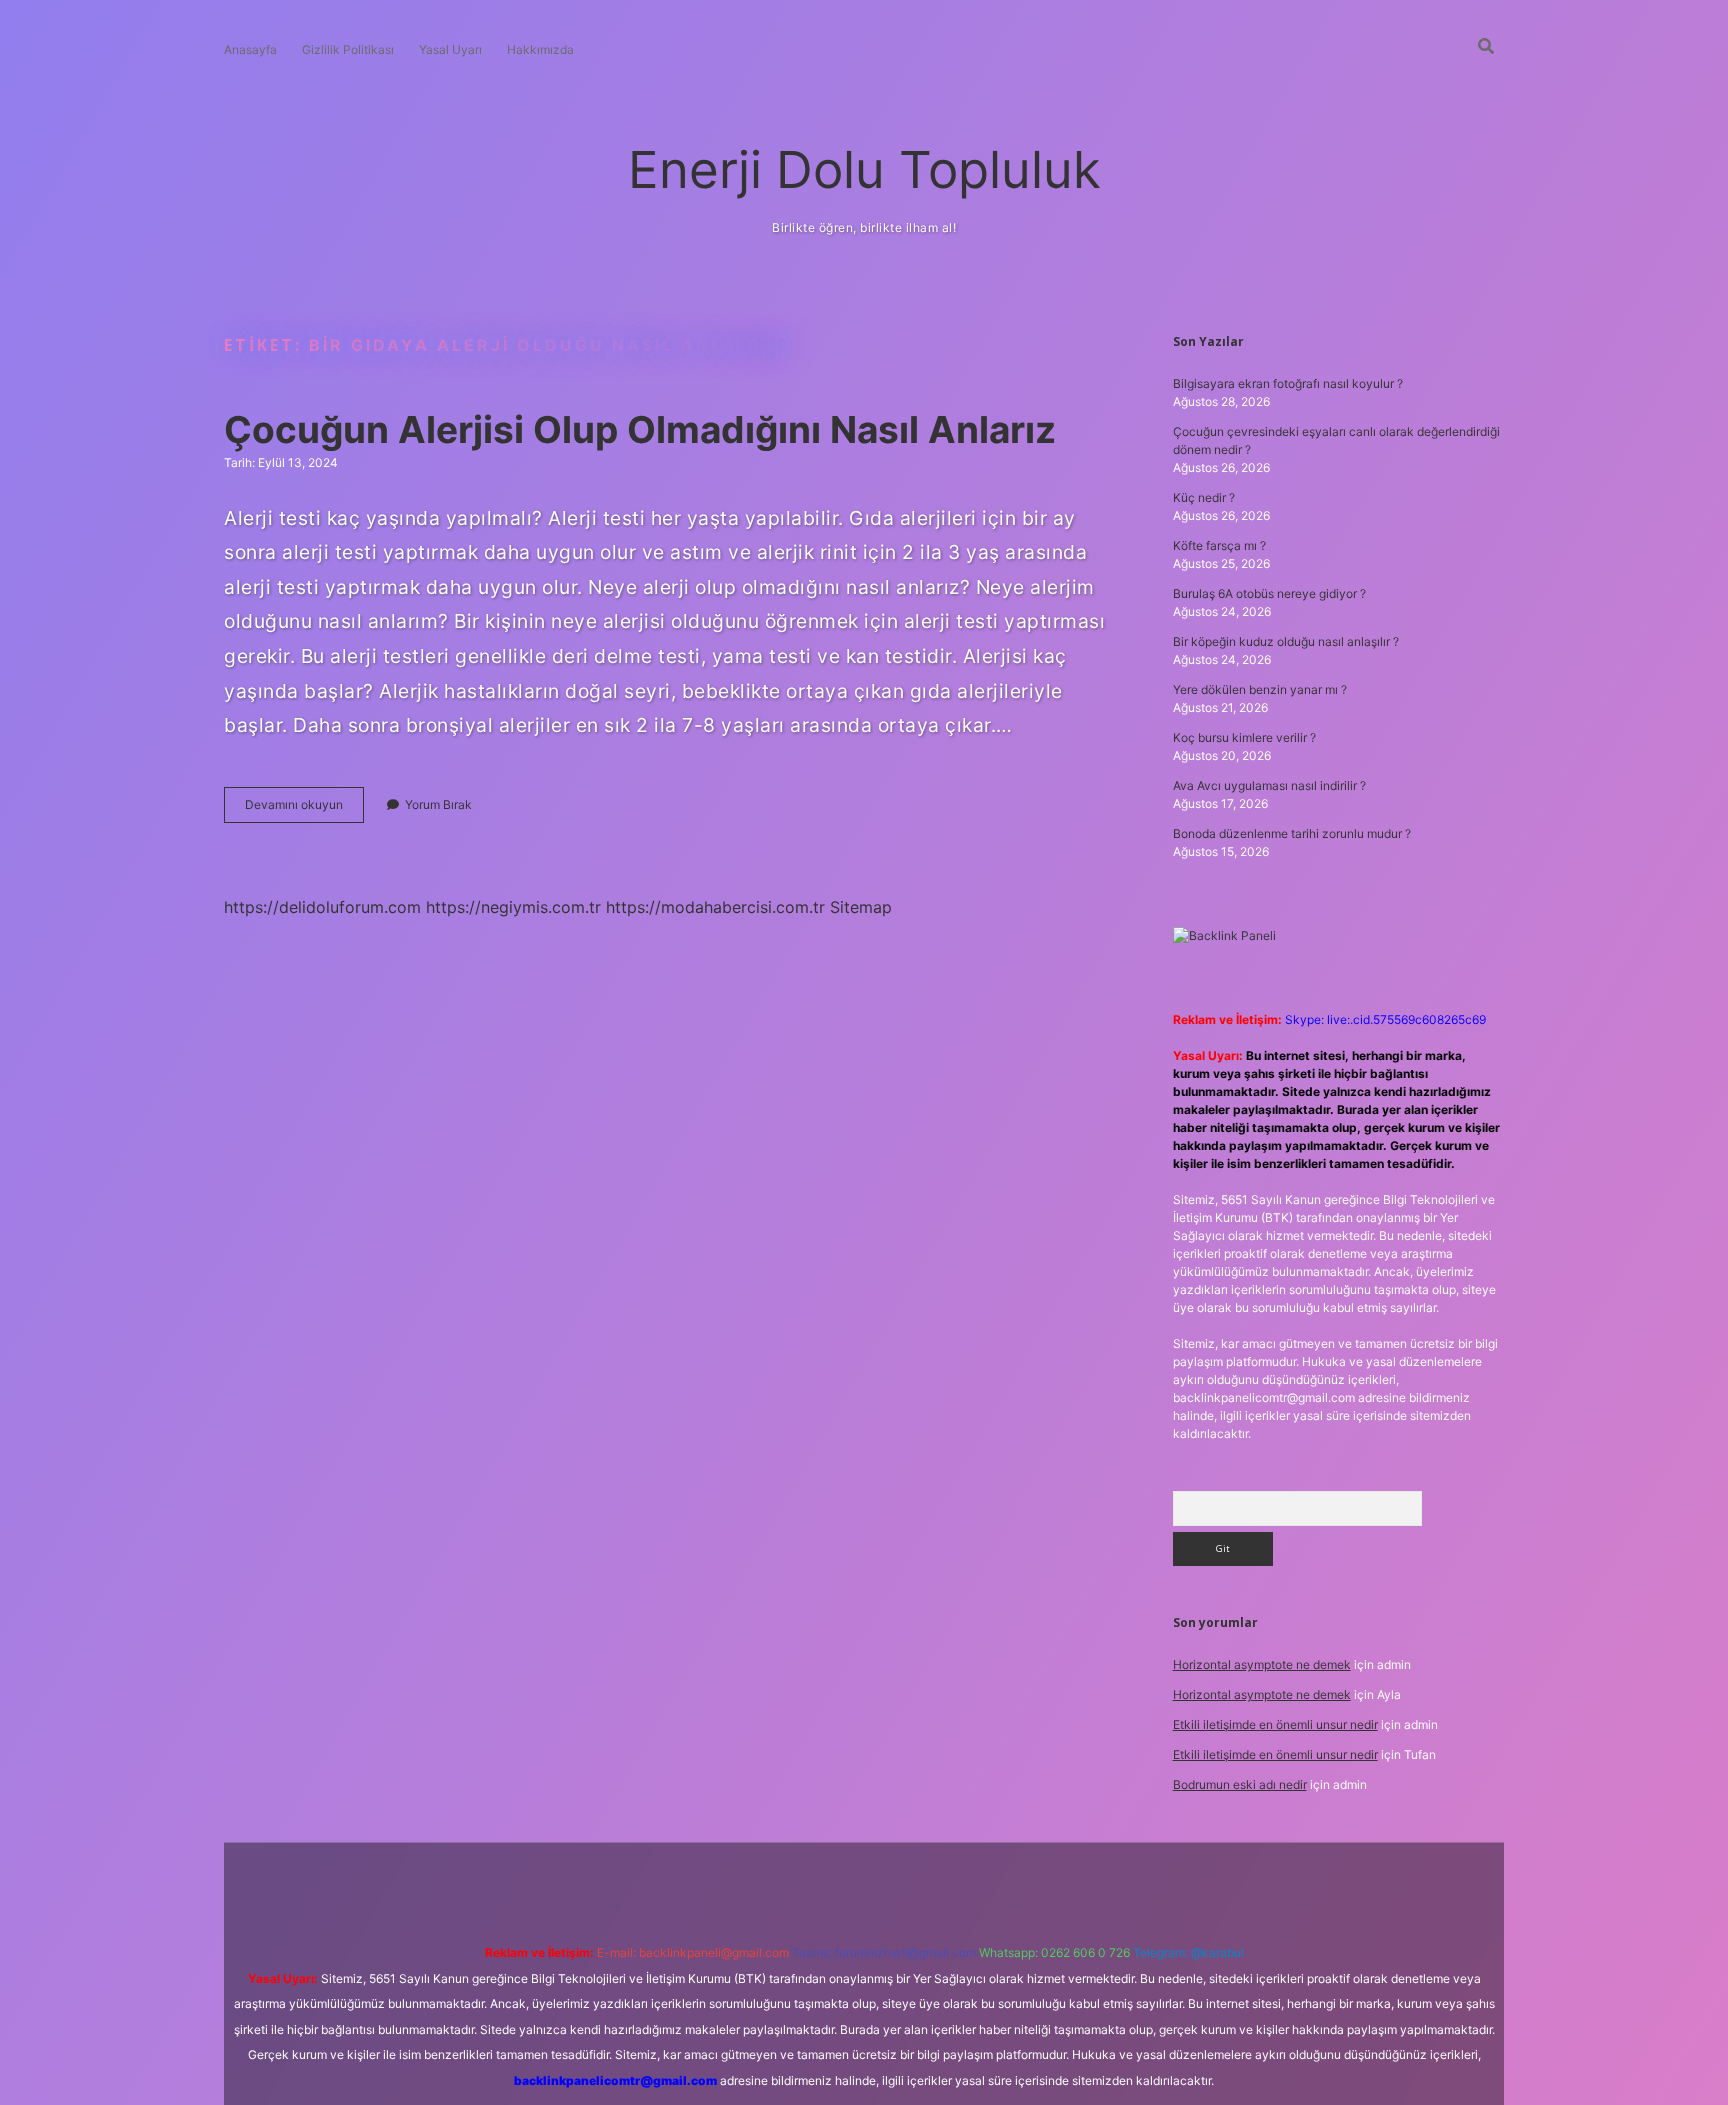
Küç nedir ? (1204, 497)
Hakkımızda (540, 49)
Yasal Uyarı (450, 49)
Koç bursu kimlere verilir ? (1244, 737)
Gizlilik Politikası (348, 49)
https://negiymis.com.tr (513, 907)
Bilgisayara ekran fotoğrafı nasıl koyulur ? (1288, 383)
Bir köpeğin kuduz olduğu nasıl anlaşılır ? (1286, 641)
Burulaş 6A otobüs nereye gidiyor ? (1269, 593)
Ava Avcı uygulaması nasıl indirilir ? (1269, 785)
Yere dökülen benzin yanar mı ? (1260, 689)
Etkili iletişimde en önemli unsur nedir (1275, 1724)
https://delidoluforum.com (322, 907)
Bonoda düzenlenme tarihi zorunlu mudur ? (1292, 833)
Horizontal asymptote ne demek (1262, 1664)
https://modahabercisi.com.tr (715, 907)
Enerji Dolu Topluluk (864, 169)
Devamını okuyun (304, 809)
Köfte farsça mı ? (1219, 545)
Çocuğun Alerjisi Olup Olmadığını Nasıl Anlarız (640, 429)
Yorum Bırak (438, 804)
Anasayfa (250, 49)
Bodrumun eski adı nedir (1240, 1784)
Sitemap (861, 907)
